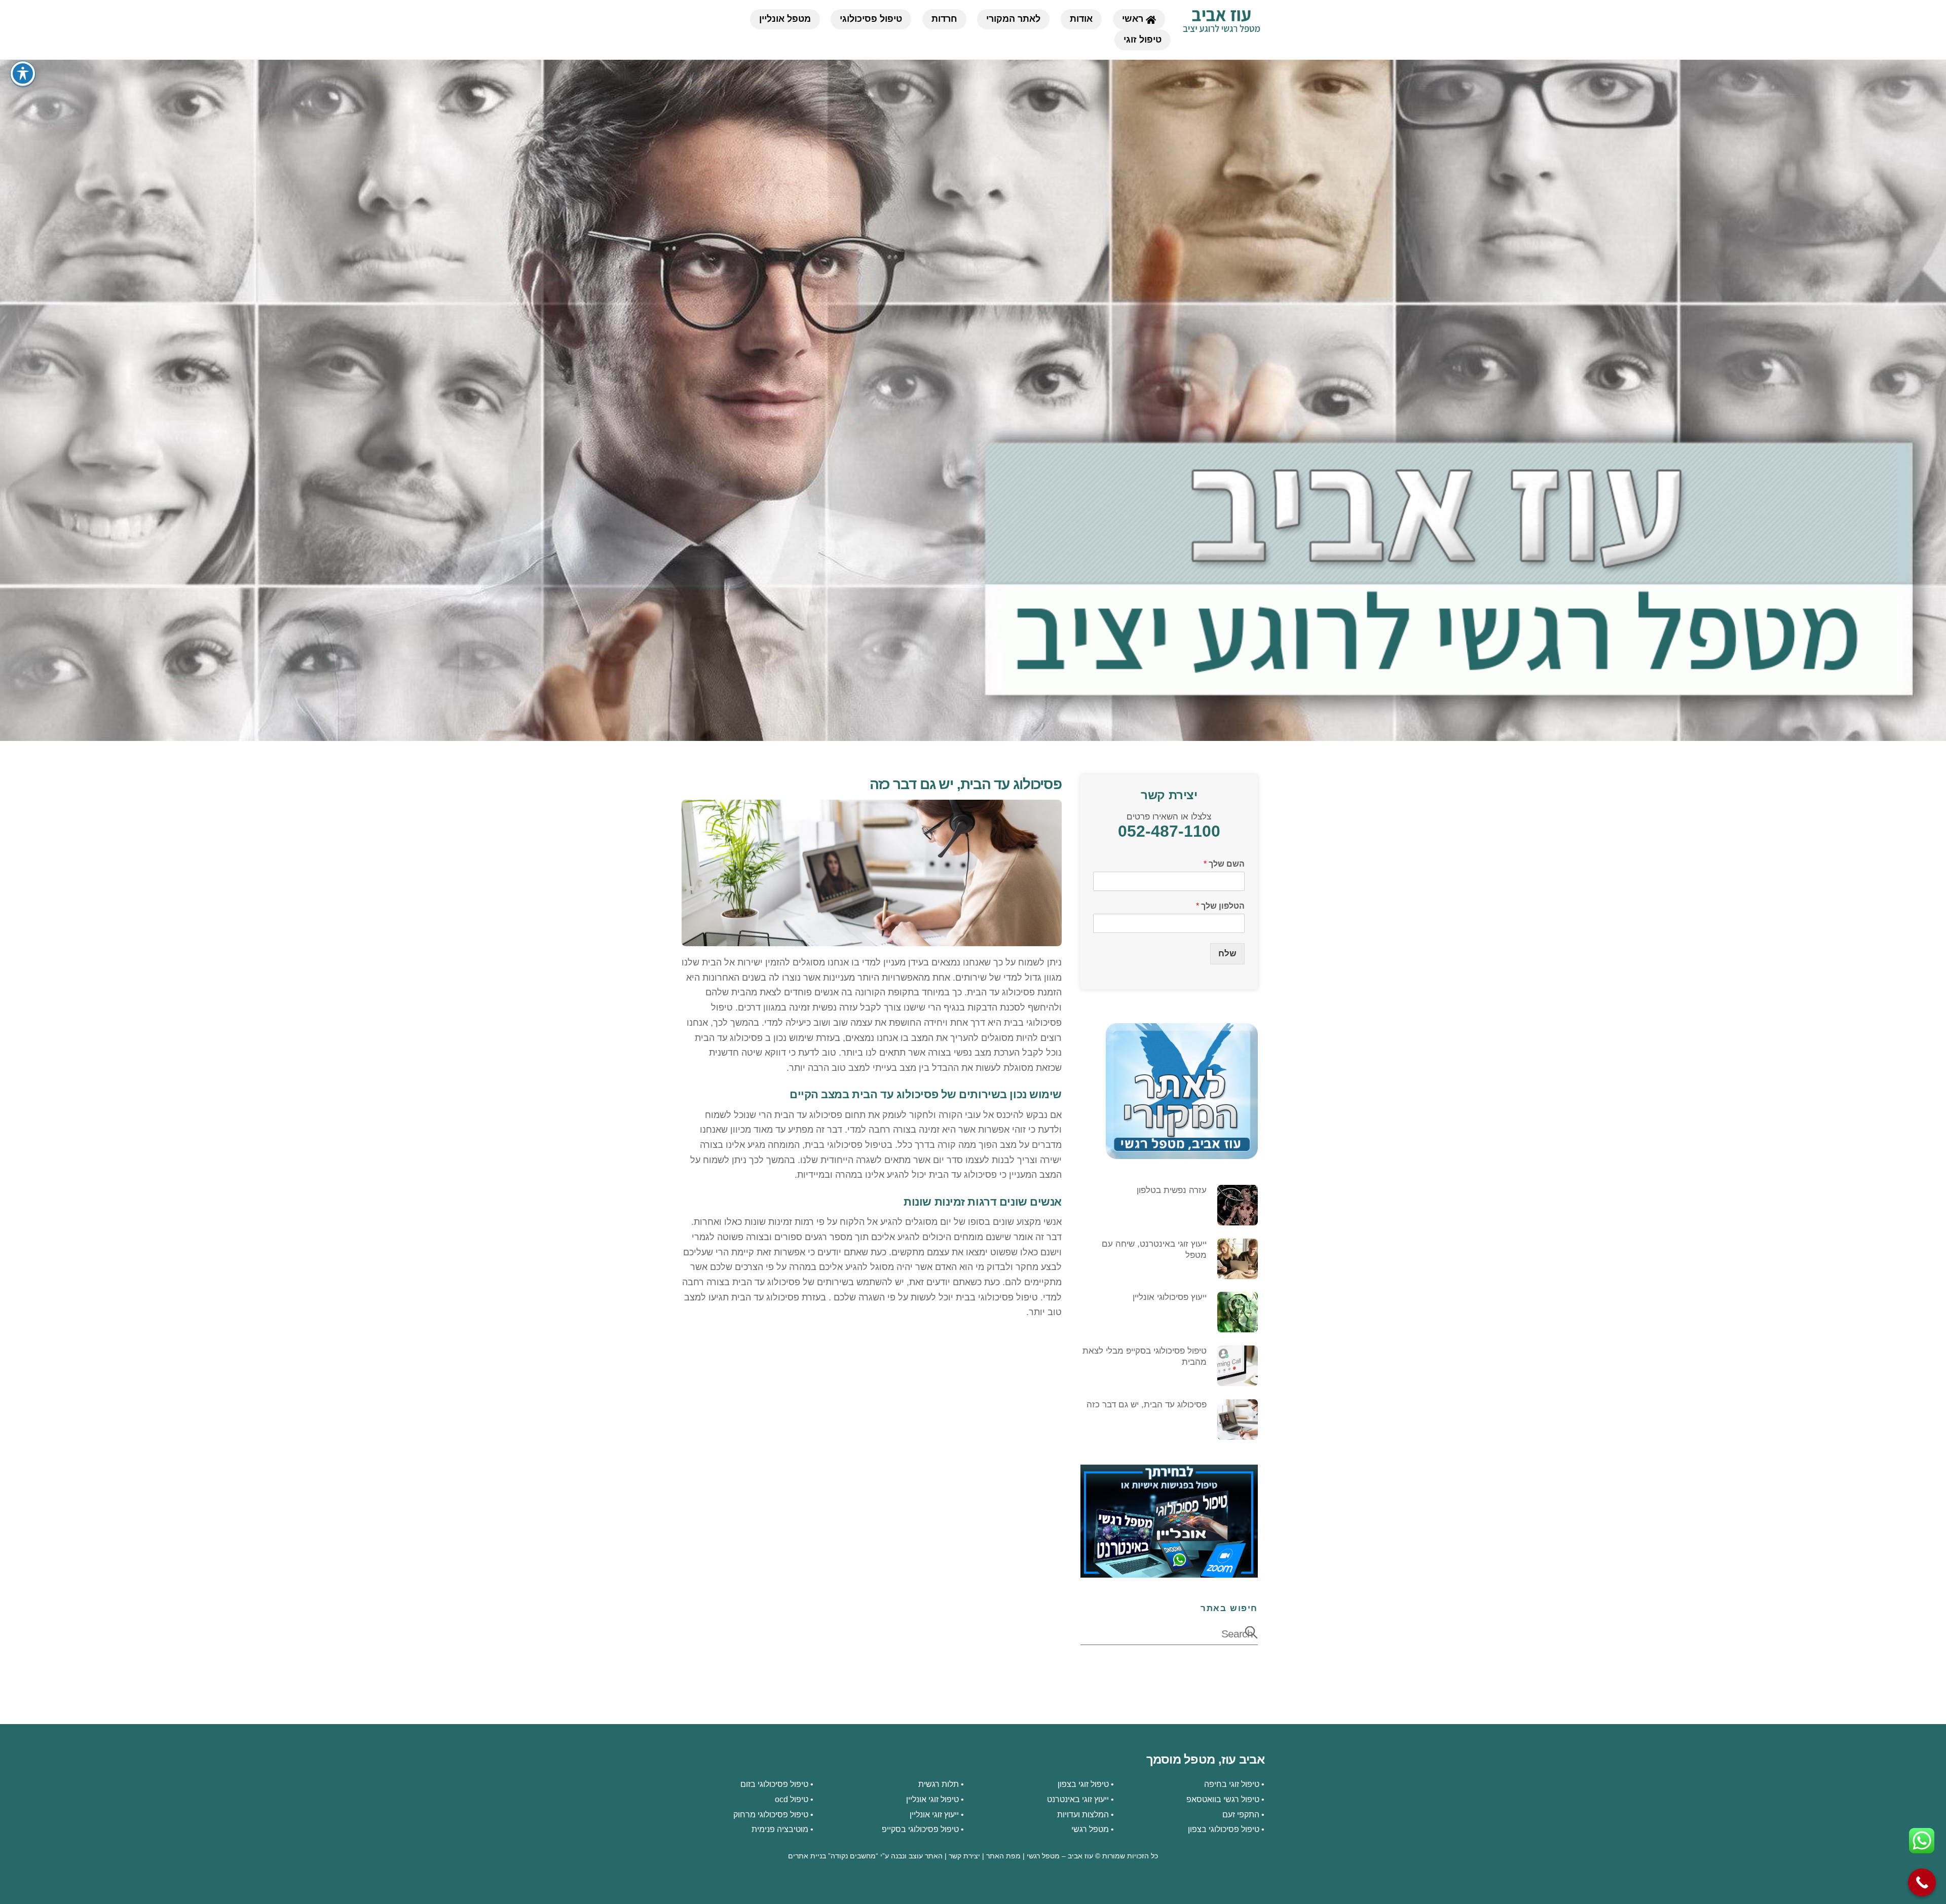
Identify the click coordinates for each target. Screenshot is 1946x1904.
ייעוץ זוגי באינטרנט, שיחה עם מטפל (1154, 1249)
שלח (1227, 954)
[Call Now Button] (1922, 1882)
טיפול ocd (792, 1799)
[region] (973, 400)
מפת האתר (1003, 1856)
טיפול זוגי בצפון (1083, 1784)
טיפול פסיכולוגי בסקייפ (920, 1829)
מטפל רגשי (1090, 1829)
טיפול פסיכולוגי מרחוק (771, 1814)
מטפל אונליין (785, 19)
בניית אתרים (807, 1856)
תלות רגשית (939, 1784)
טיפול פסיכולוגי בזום (774, 1784)
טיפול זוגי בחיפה (1232, 1784)
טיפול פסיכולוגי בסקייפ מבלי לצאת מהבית (1145, 1356)
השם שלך (1224, 864)
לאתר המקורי (1013, 19)
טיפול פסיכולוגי (871, 19)
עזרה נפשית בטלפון (1172, 1190)
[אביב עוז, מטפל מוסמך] (1221, 28)
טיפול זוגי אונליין (932, 1799)
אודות (1081, 19)
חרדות (944, 19)
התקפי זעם (1241, 1814)
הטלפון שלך (1220, 906)
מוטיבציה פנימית (780, 1829)
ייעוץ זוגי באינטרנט (1078, 1799)
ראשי (1134, 19)
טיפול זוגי (1143, 40)
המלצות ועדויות (1083, 1814)
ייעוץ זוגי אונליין (934, 1814)
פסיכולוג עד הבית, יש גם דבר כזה (966, 784)
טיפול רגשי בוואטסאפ (1223, 1799)
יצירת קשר (964, 1856)
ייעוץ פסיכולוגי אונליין (1170, 1297)
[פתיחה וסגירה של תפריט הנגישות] (23, 73)
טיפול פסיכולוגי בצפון (1224, 1829)
